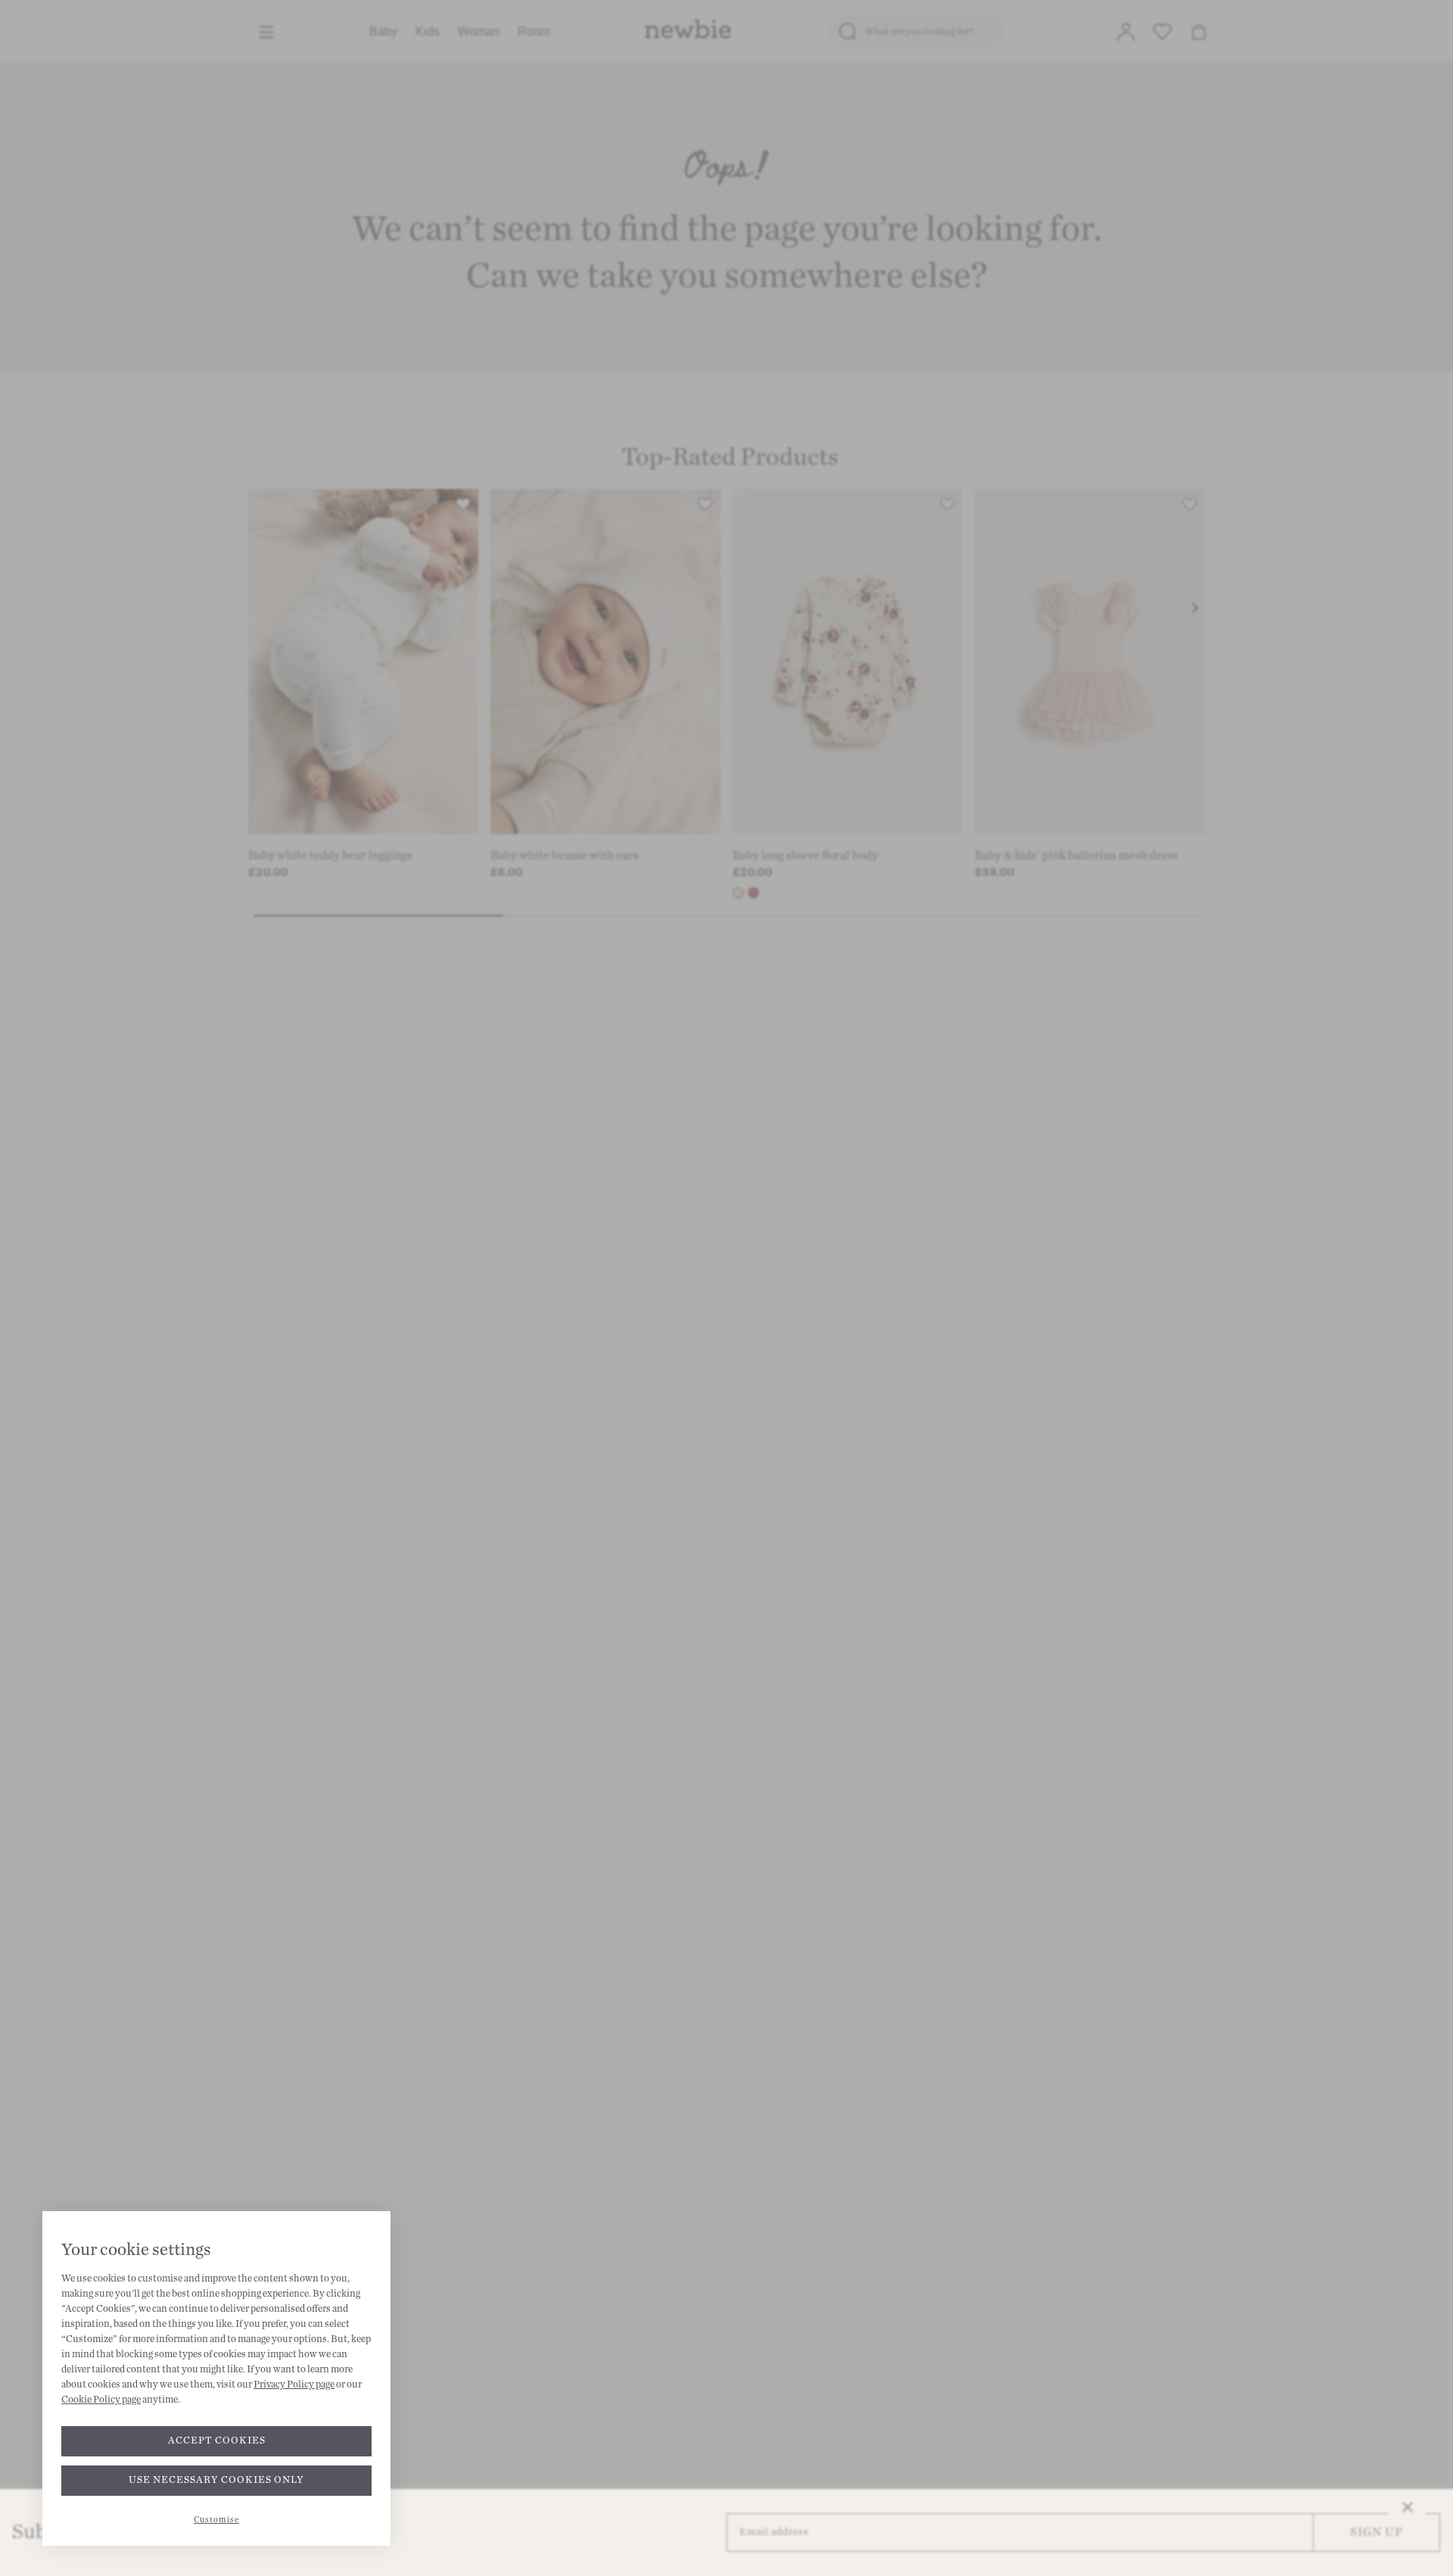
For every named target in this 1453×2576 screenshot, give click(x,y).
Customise (216, 2520)
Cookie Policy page (101, 2400)
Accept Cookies (217, 2441)
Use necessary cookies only (216, 2480)
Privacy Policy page (294, 2384)
